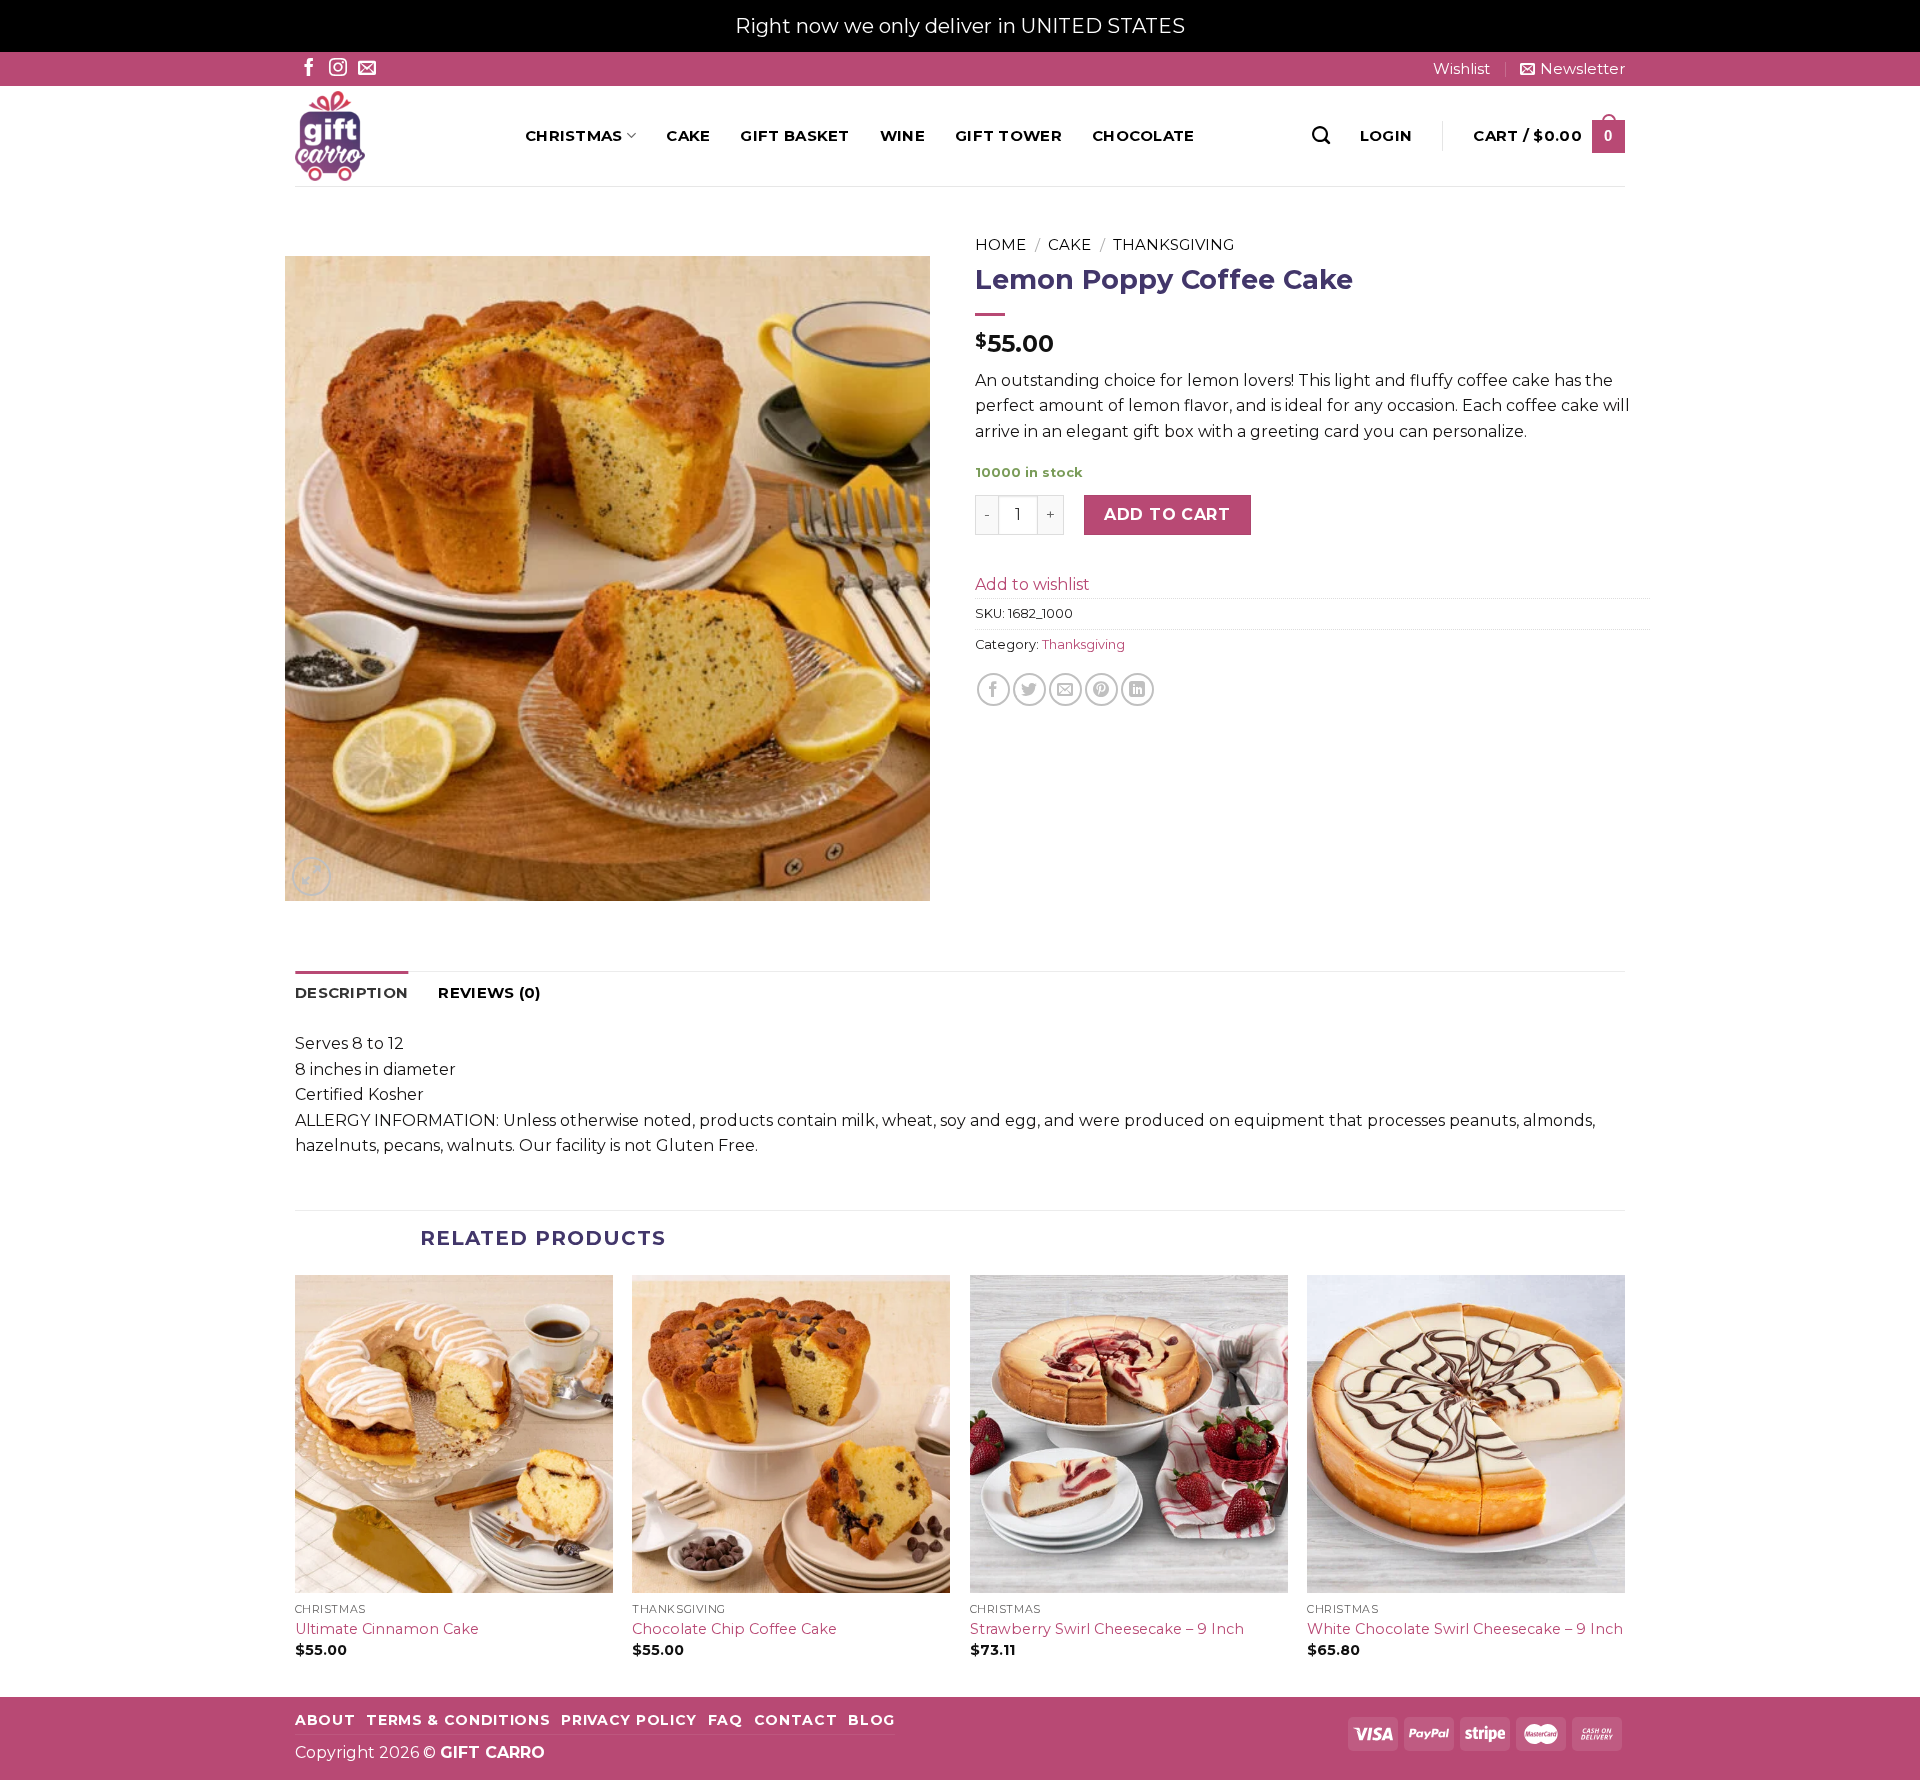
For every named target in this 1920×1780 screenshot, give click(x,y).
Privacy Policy (629, 1720)
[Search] (1321, 136)
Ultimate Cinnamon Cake (387, 1629)
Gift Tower (1008, 135)
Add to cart (1167, 514)
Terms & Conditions (458, 1720)
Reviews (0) (489, 992)
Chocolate (1143, 135)
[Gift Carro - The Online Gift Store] (395, 136)
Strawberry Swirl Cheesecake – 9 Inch (1107, 1629)
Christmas (574, 135)
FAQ (725, 1720)
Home (1000, 244)
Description (351, 992)
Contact (796, 1720)
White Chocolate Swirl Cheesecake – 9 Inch (1465, 1629)
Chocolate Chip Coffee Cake (734, 1629)
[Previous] (296, 1484)
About (325, 1720)
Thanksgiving (1173, 244)
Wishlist (1461, 68)
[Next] (1624, 1484)
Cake (688, 135)
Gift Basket (794, 135)
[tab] (351, 993)
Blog (871, 1720)
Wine (902, 135)
